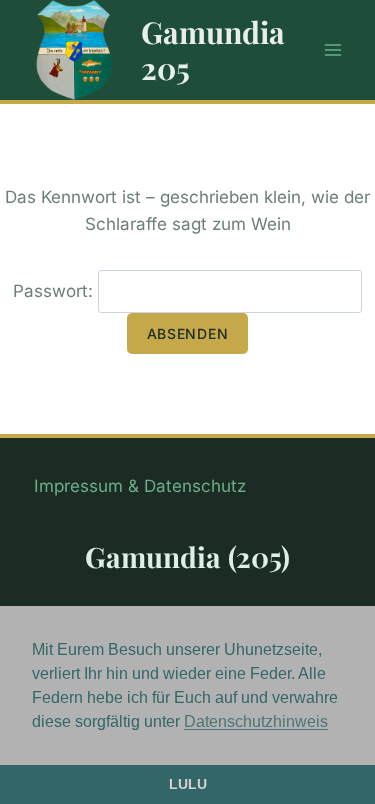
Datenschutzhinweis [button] (256, 721)
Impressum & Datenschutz (140, 486)
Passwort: (55, 291)
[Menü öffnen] (332, 49)
